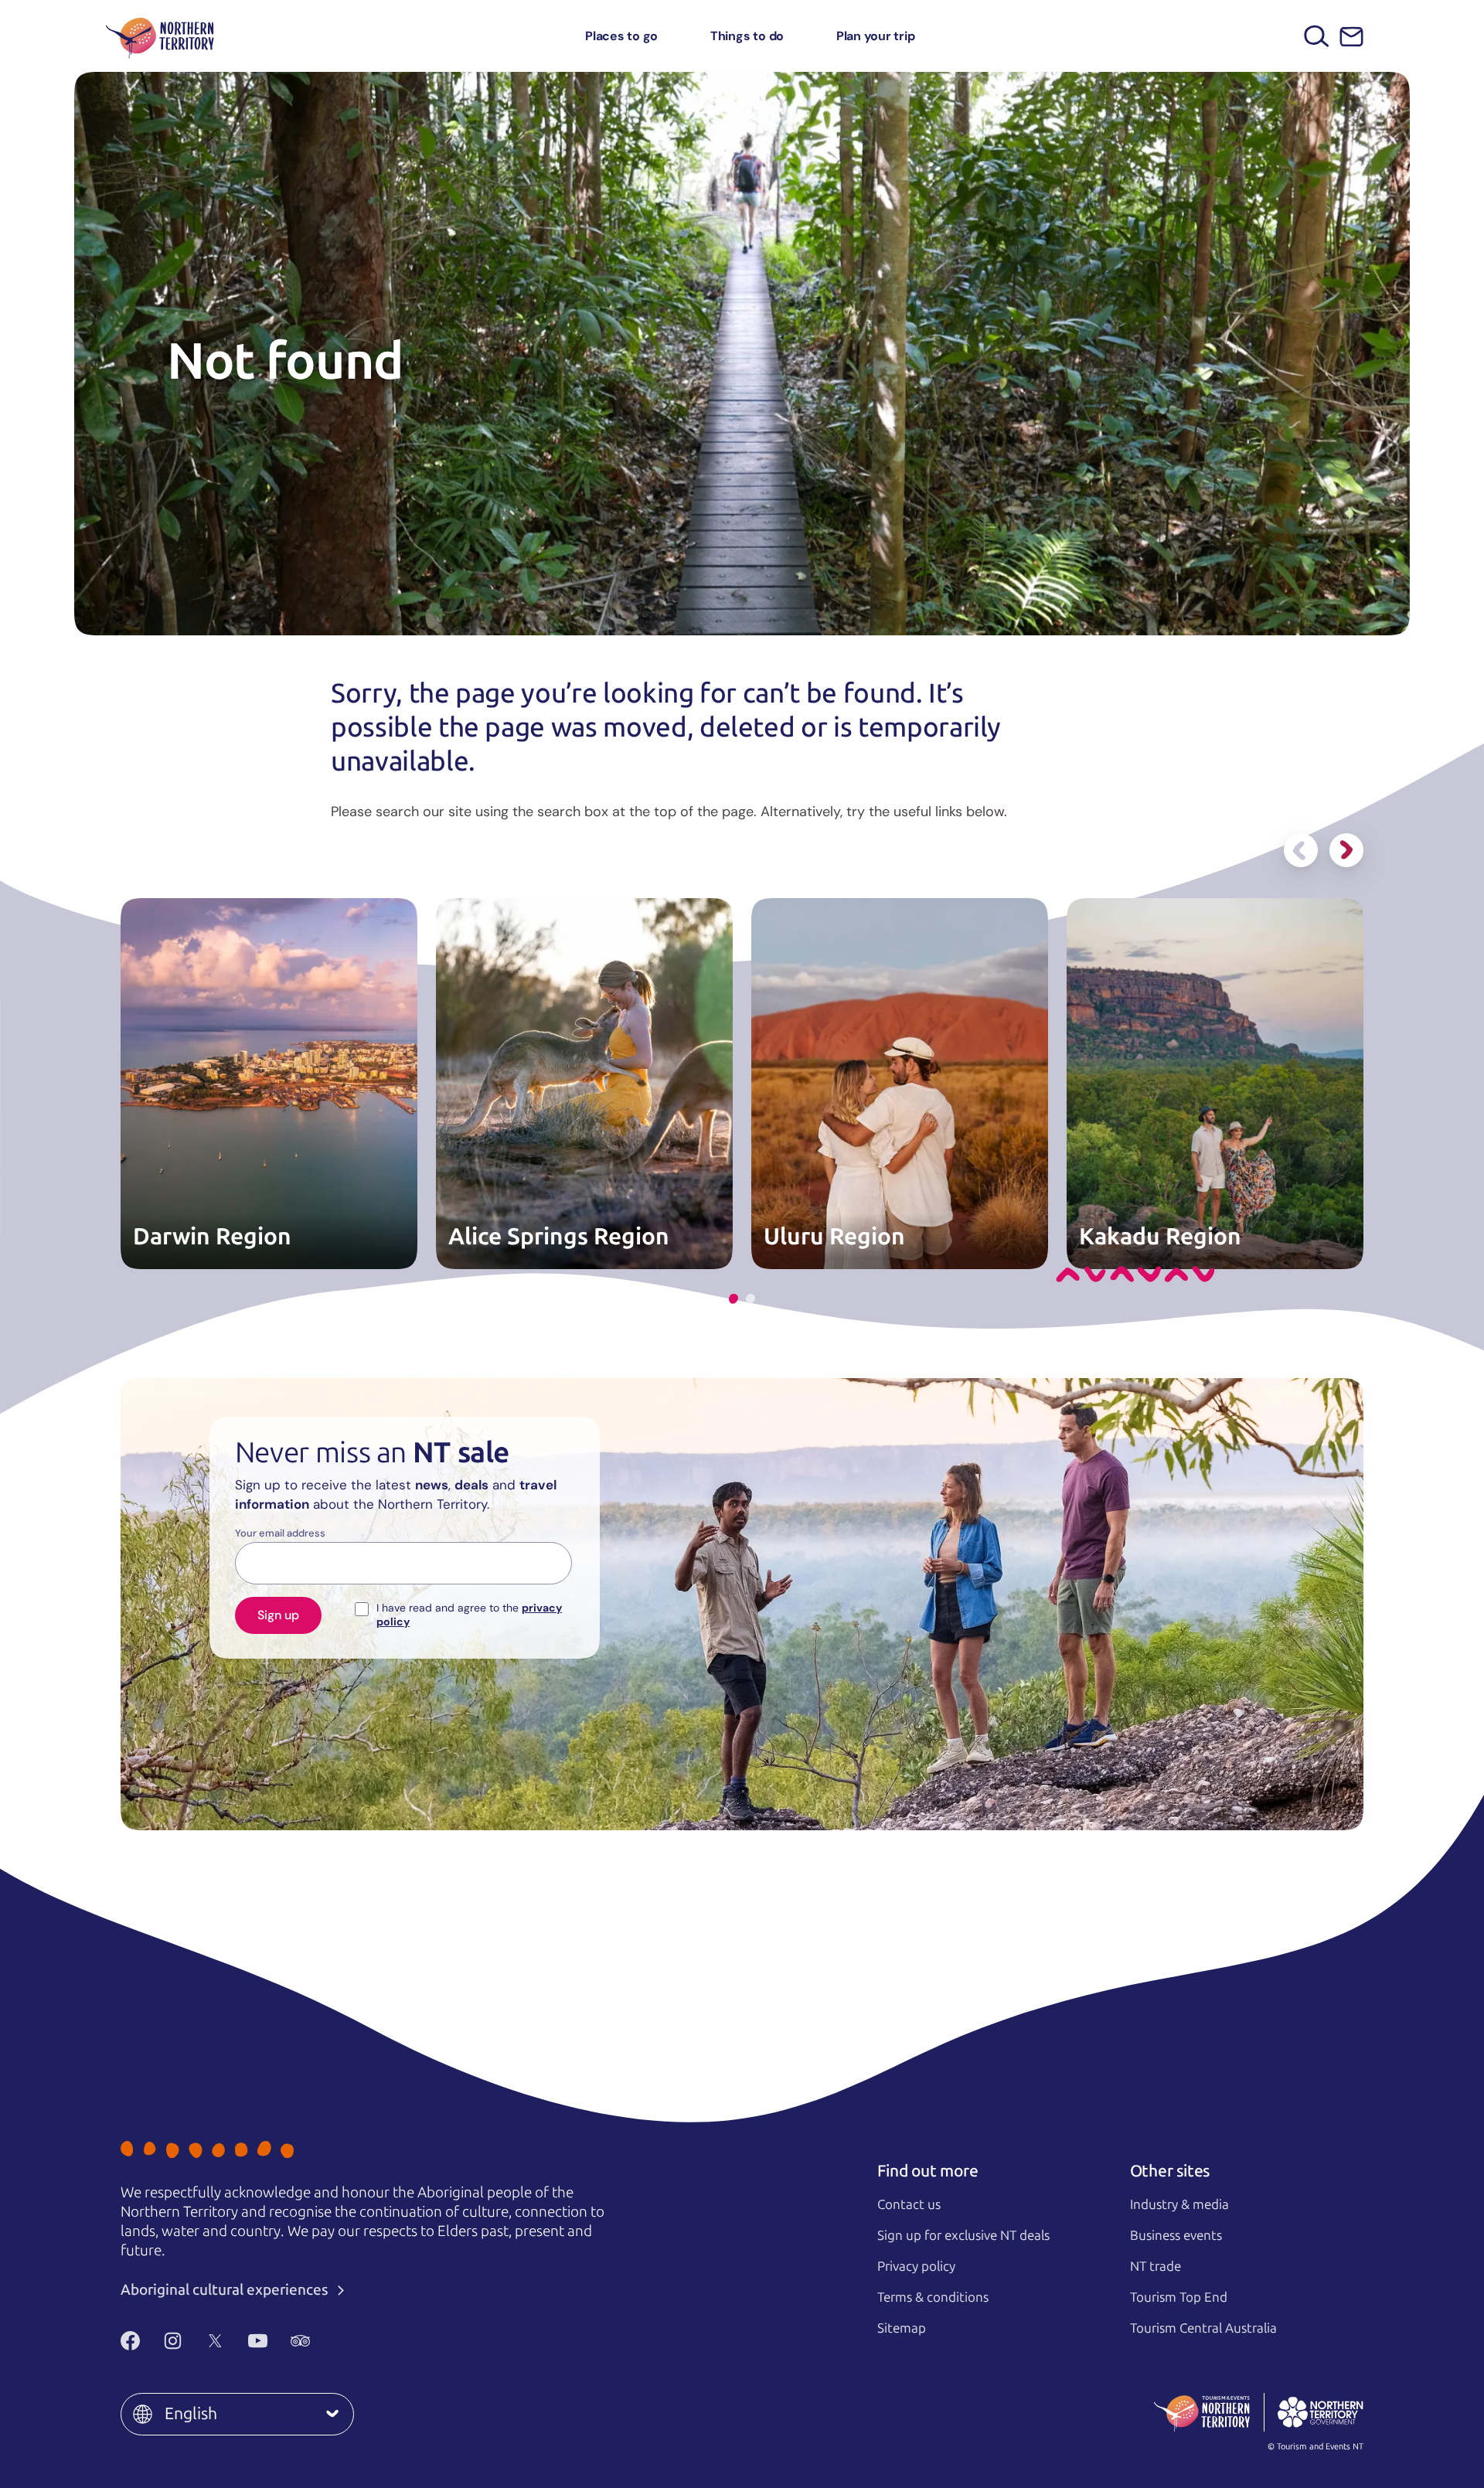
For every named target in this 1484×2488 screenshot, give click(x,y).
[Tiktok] (343, 2340)
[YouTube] (258, 2340)
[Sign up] (1351, 37)
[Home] (160, 36)
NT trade (1156, 2266)
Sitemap (902, 2328)
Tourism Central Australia (1203, 2328)
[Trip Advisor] (300, 2340)
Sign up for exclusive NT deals (963, 2235)
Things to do (747, 36)
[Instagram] (173, 2340)
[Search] (1317, 36)
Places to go (621, 36)
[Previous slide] (1301, 850)
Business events (1176, 2235)
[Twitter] (215, 2340)
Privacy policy (916, 2266)
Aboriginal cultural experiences (226, 2290)
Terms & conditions (933, 2297)
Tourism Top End (1179, 2297)
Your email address (280, 1533)
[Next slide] (1346, 850)
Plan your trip (876, 36)
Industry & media (1179, 2204)
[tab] (733, 1299)
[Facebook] (130, 2340)
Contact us (909, 2204)
